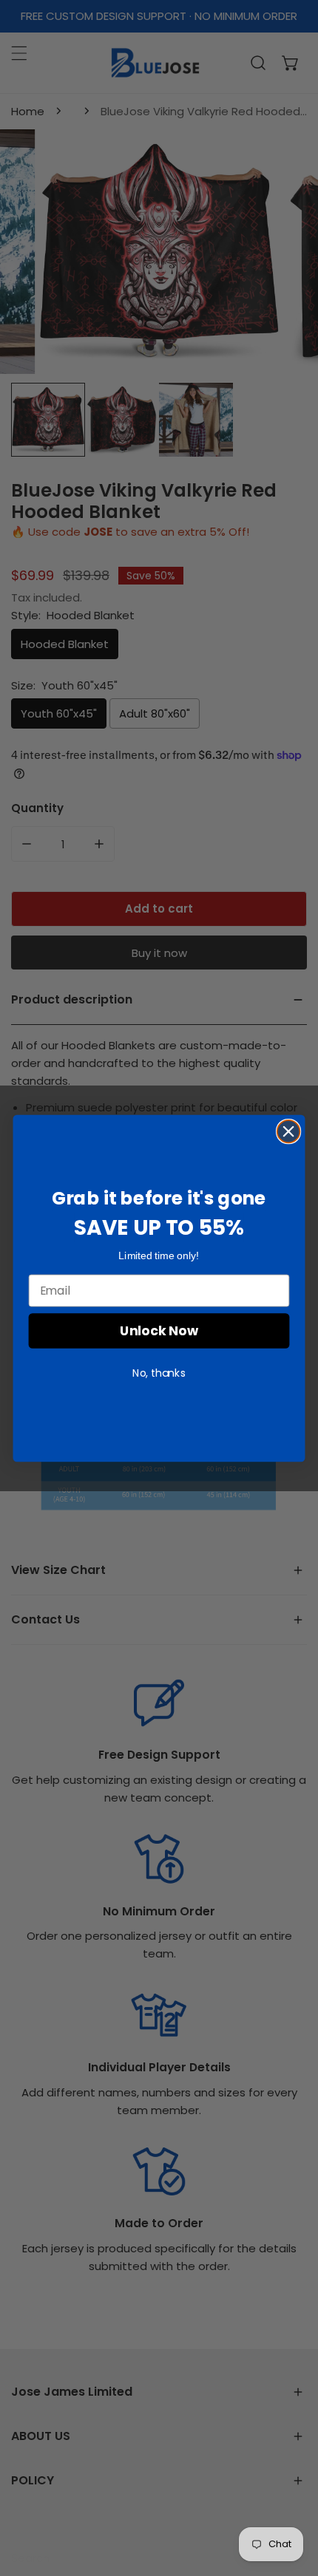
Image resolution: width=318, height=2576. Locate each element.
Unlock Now (159, 1330)
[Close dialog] (289, 1131)
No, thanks (159, 1372)
